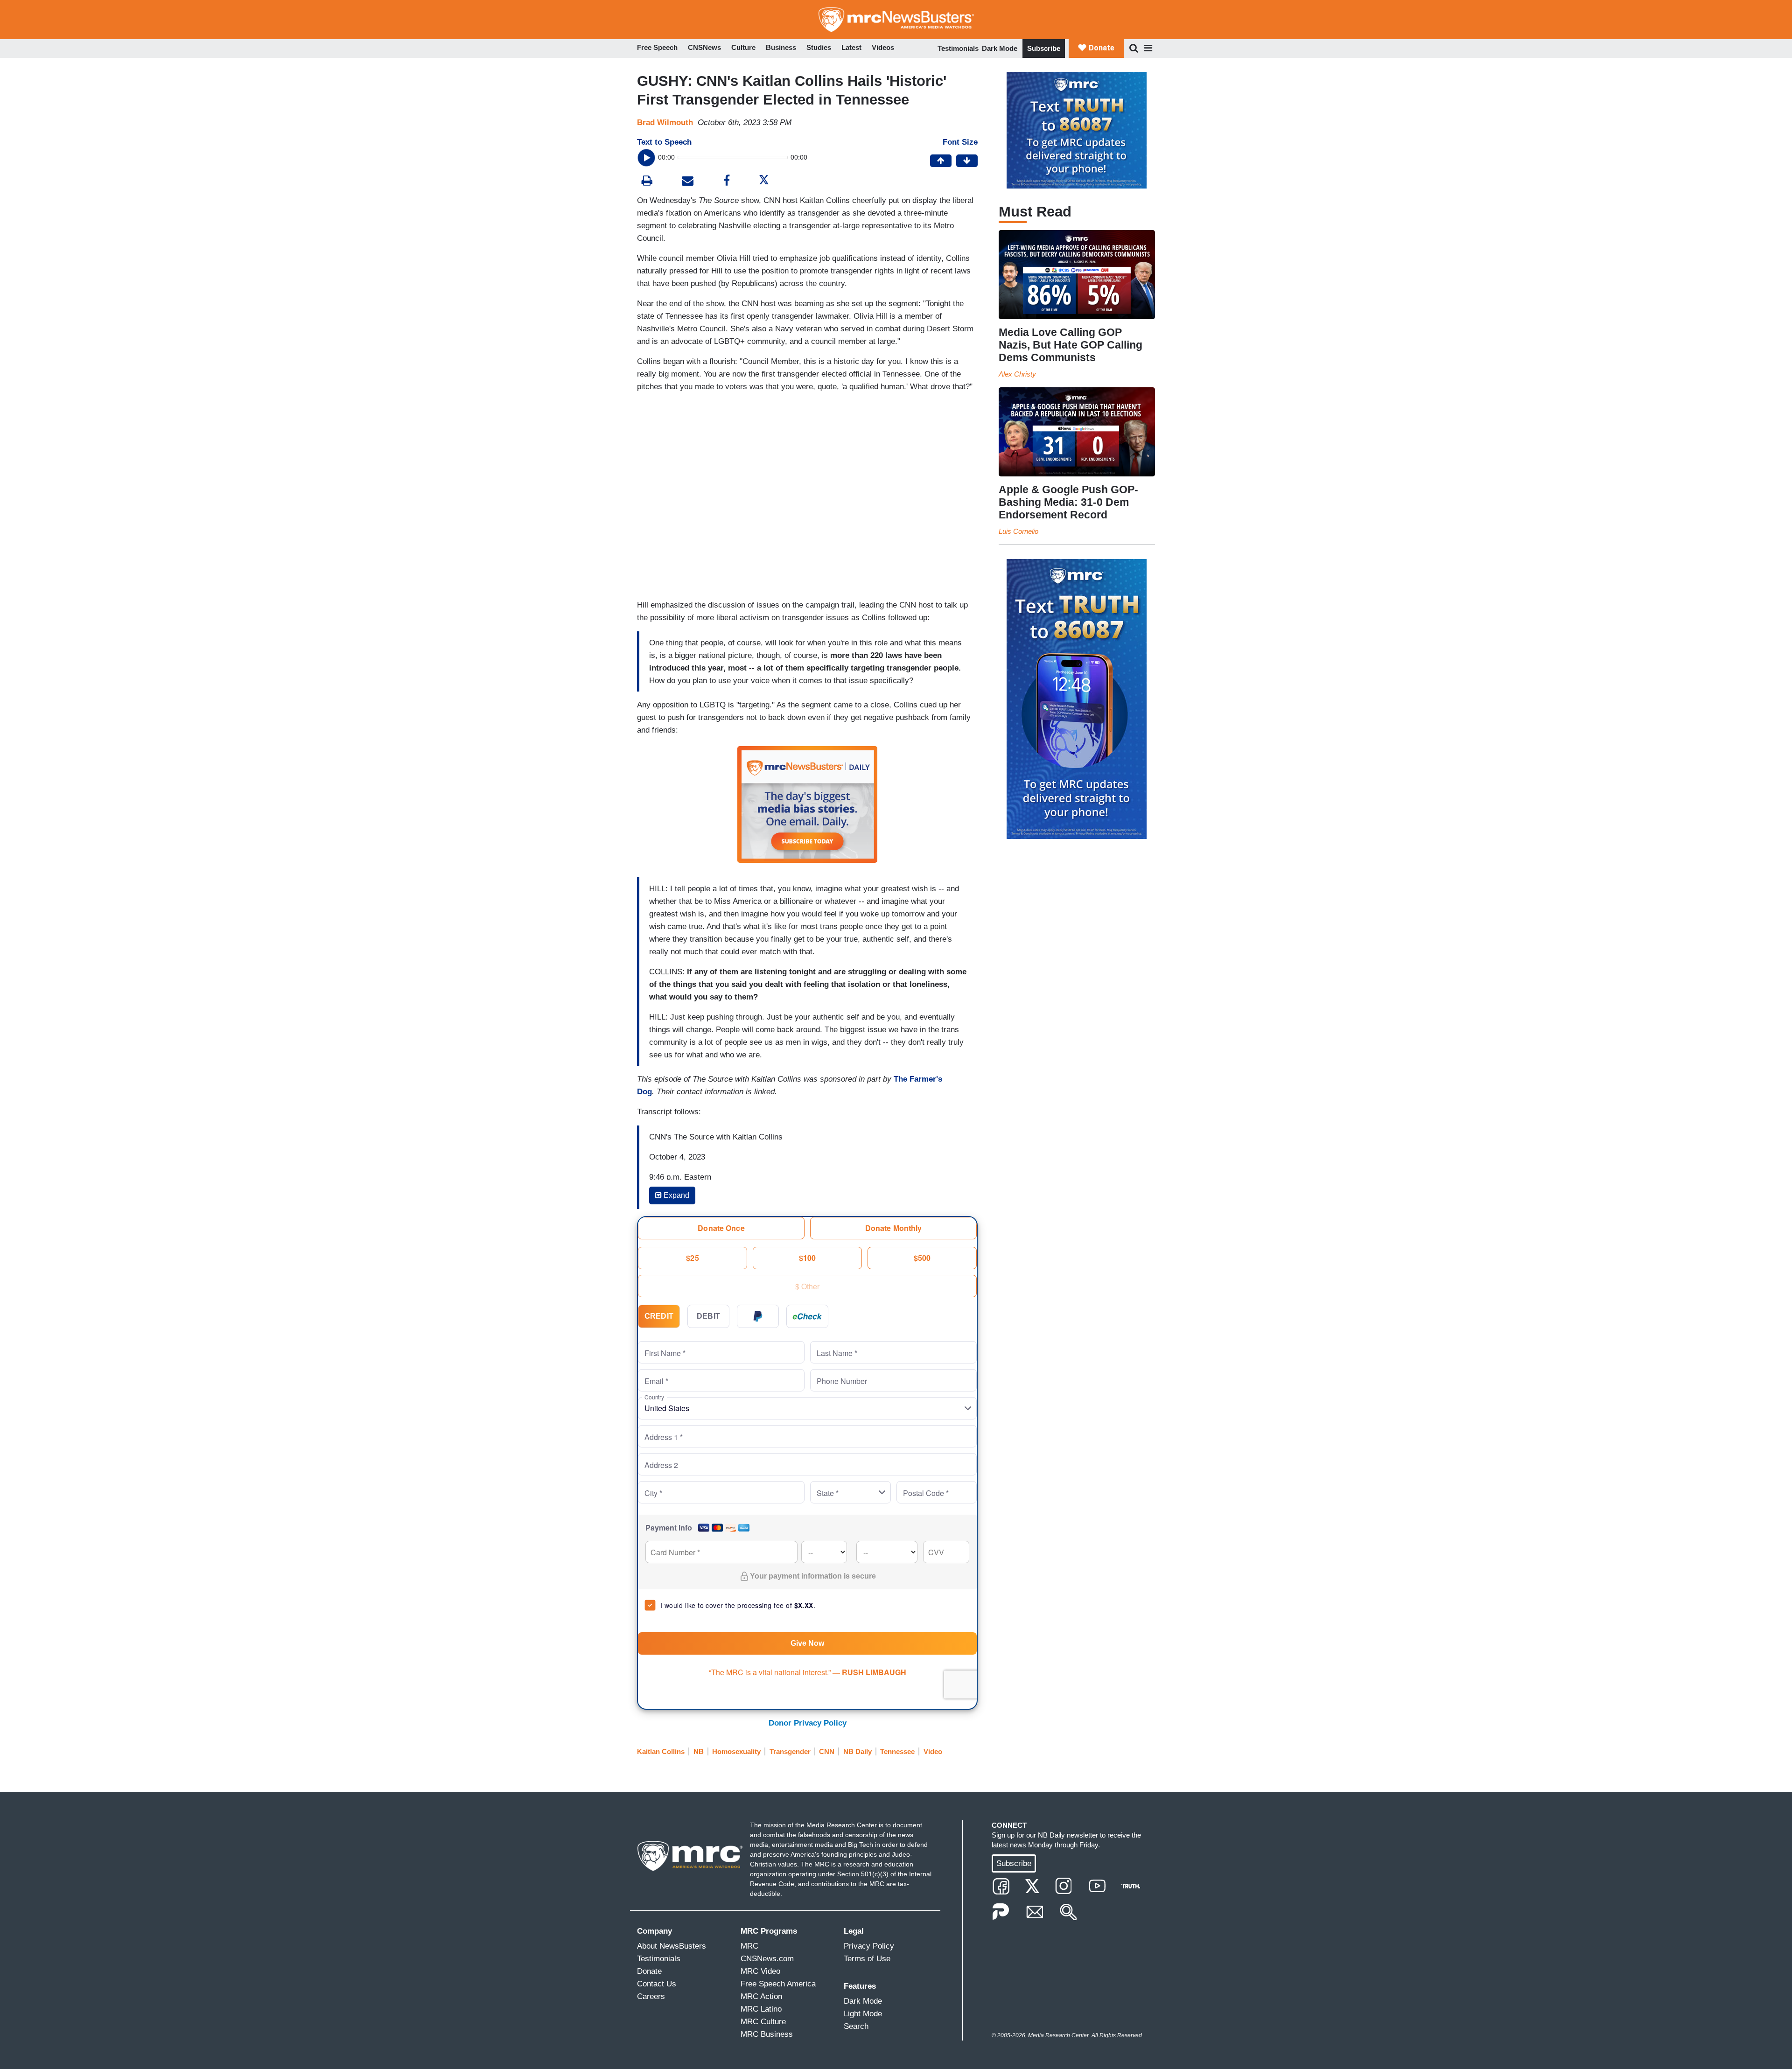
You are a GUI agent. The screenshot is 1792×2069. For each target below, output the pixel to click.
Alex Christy (1017, 374)
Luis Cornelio (1018, 531)
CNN (827, 1751)
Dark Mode (1000, 48)
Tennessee (897, 1751)
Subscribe (1044, 48)
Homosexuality (736, 1751)
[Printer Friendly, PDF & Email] (688, 182)
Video (933, 1751)
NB (699, 1751)
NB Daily (857, 1751)
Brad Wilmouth (665, 122)
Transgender (790, 1751)
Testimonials (958, 48)
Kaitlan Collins (661, 1751)
